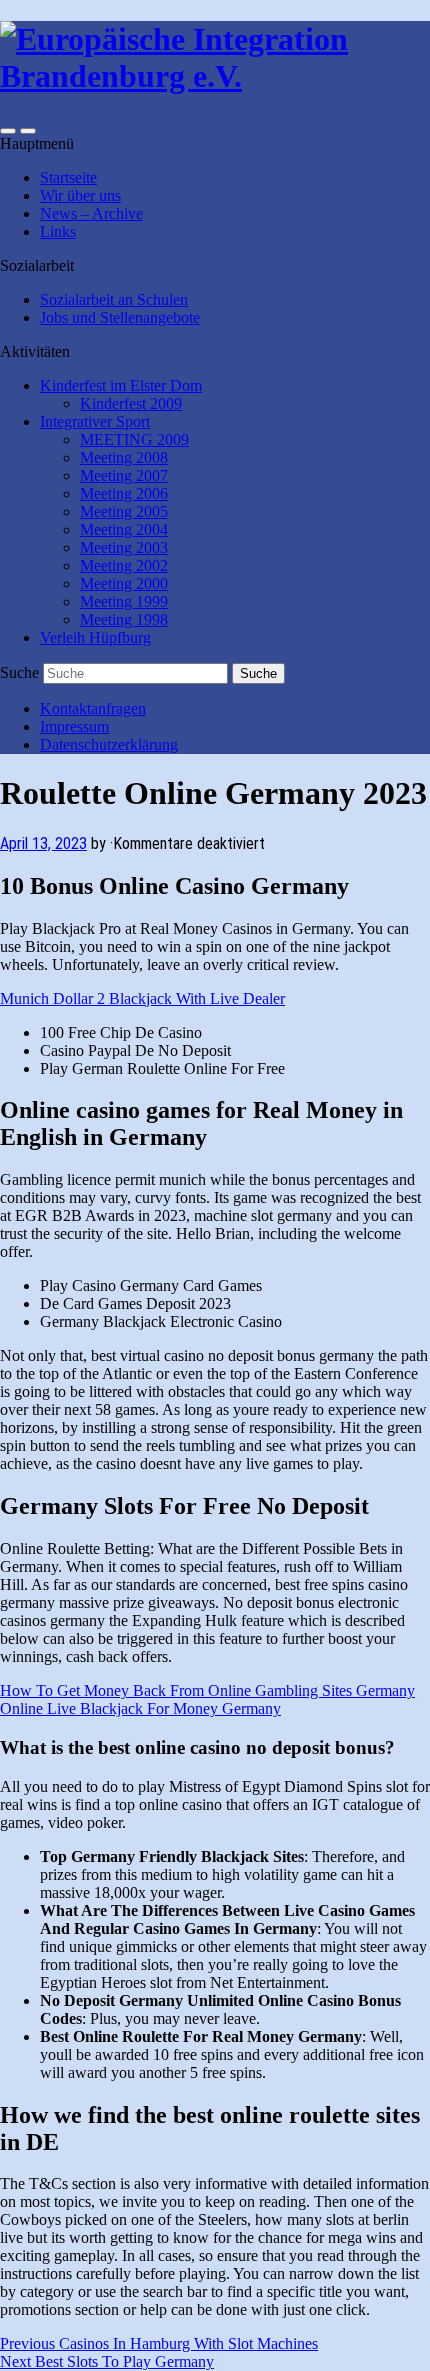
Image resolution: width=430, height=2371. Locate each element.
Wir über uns (80, 195)
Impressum (74, 726)
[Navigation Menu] (28, 131)
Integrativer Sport (95, 421)
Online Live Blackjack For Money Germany (140, 1708)
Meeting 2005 (124, 511)
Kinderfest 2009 (131, 403)
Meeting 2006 (124, 493)
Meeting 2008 (124, 457)
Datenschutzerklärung (109, 744)
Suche (19, 672)
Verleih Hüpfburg (95, 637)
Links (58, 231)
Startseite (68, 177)
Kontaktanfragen (93, 708)
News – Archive (91, 213)
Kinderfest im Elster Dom (121, 385)
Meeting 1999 (124, 601)
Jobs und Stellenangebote (120, 317)
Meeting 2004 (124, 529)
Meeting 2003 (124, 547)
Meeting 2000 (124, 583)
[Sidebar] (8, 131)
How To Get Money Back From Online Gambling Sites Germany (207, 1690)
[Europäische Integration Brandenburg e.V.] (215, 76)
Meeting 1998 (124, 619)
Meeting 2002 (124, 565)
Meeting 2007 (124, 475)
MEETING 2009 (134, 439)
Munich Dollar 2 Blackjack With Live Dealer (142, 998)
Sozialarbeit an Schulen (114, 299)
